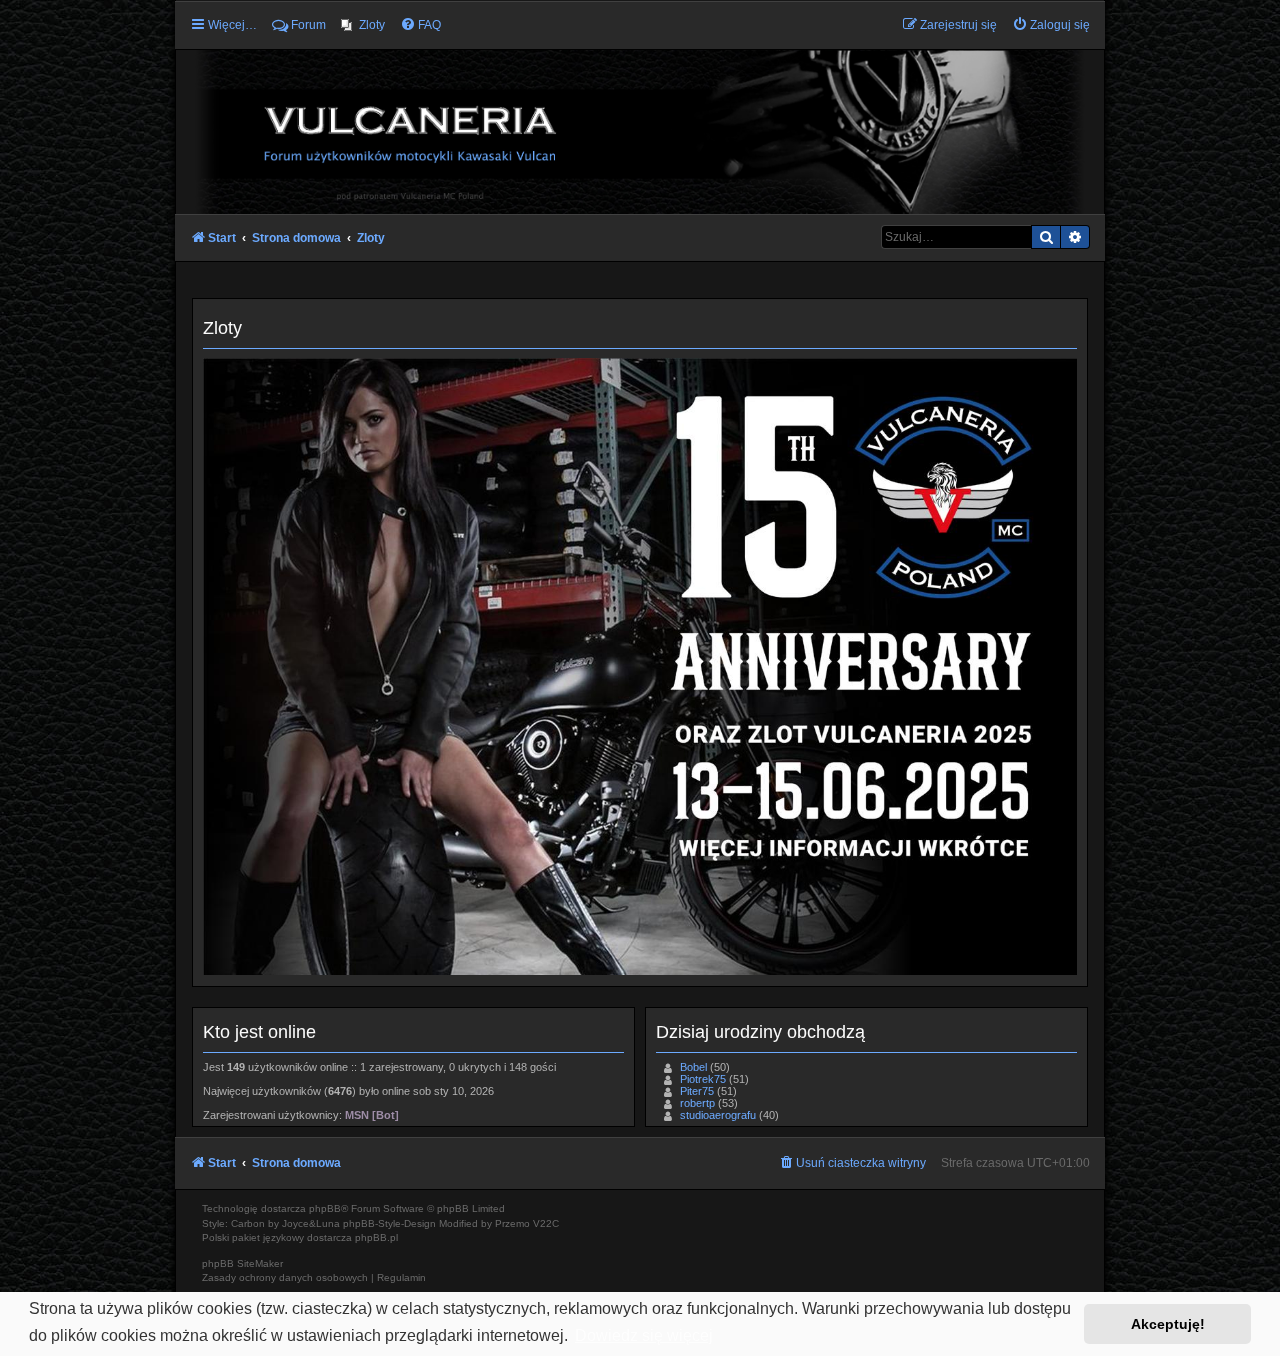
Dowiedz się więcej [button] (644, 1335)
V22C (546, 1223)
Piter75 (697, 1091)
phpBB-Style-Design (389, 1223)
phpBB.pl (376, 1237)
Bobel (693, 1067)
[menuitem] (363, 25)
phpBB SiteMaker (242, 1263)
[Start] (640, 131)
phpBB (325, 1208)
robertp (697, 1103)
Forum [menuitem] (308, 25)
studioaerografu (718, 1115)
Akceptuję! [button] (1168, 1324)
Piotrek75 (703, 1079)
